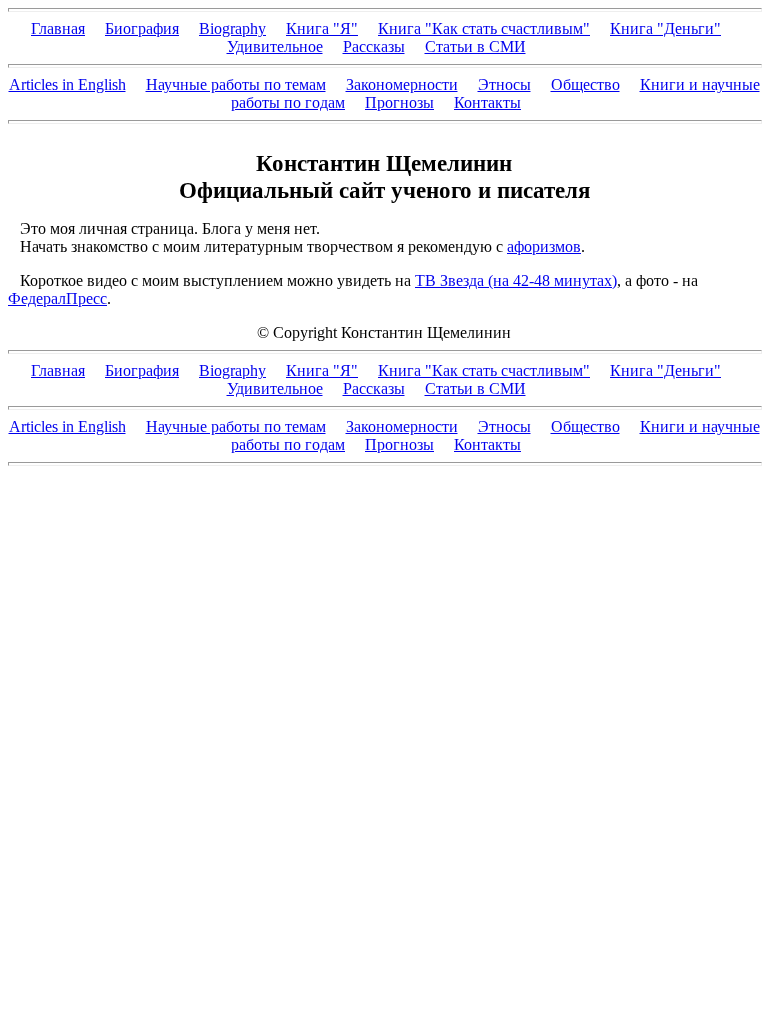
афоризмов (544, 246)
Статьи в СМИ (475, 46)
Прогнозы (399, 102)
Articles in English (67, 84)
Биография (142, 28)
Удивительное (275, 46)
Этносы (504, 84)
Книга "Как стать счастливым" (484, 28)
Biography (232, 28)
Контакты (487, 102)
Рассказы (374, 46)
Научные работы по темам (236, 84)
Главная (58, 28)
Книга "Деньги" (665, 28)
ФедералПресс (57, 298)
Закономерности (402, 84)
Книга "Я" (322, 28)
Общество (585, 84)
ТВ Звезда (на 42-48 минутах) (516, 280)
